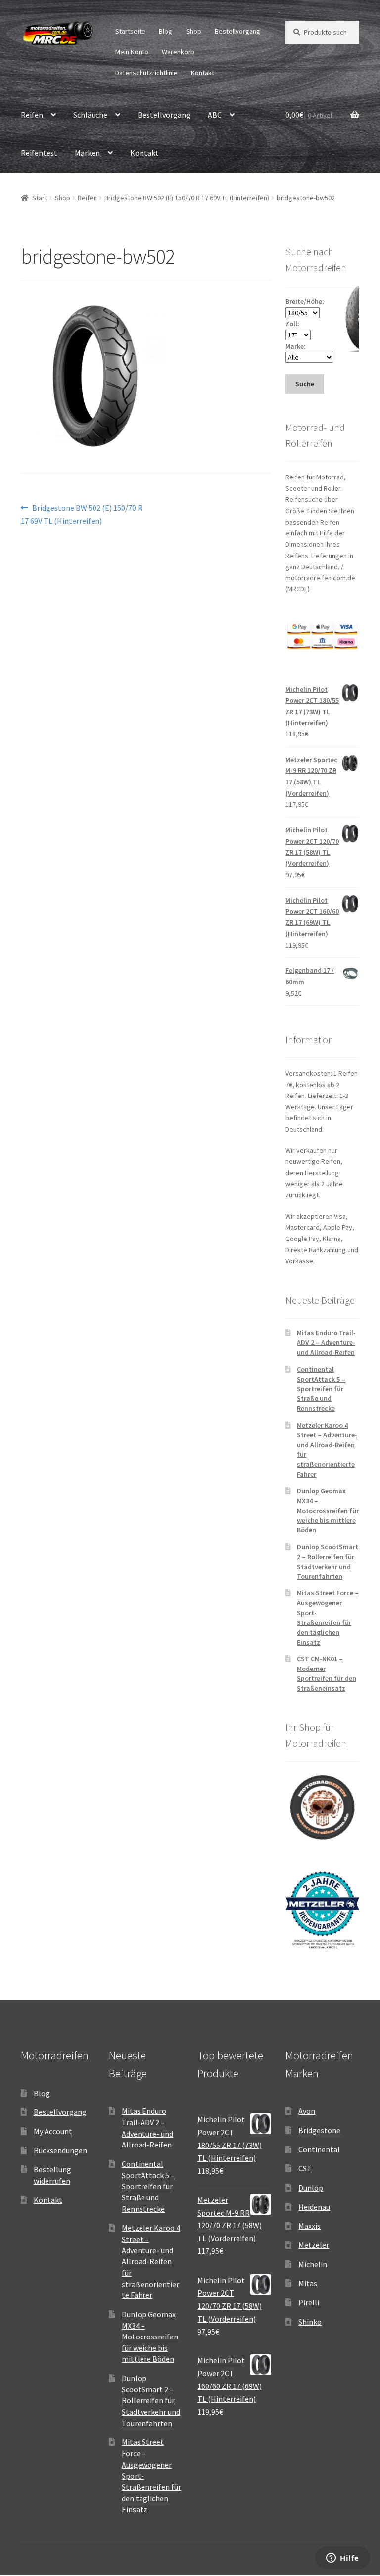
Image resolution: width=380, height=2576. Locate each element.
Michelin (313, 2264)
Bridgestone (319, 2130)
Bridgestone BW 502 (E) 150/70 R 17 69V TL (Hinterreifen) (187, 198)
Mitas (308, 2283)
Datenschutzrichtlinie (146, 73)
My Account (53, 2131)
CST (305, 2168)
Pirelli (309, 2302)
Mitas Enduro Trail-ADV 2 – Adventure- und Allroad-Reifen (326, 1342)
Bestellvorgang (237, 31)
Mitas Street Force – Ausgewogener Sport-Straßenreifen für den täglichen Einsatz (328, 1617)
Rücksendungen (60, 2150)
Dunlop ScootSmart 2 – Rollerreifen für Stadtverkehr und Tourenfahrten (328, 1561)
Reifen (32, 115)
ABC (215, 115)
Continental (319, 2149)
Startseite (130, 31)
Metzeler (314, 2245)
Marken (87, 153)
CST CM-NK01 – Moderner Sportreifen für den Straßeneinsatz (327, 1673)
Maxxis (309, 2226)
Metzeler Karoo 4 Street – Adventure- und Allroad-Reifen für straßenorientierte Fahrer (151, 2261)
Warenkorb (178, 52)
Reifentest (39, 153)
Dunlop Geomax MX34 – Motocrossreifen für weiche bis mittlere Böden (328, 1510)
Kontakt (203, 73)
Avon (307, 2111)
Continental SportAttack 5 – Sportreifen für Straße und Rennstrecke (321, 1389)
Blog (166, 31)
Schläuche (90, 115)
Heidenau (314, 2207)
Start (40, 198)
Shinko (310, 2322)
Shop (194, 31)
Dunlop (311, 2188)
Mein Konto (132, 52)
